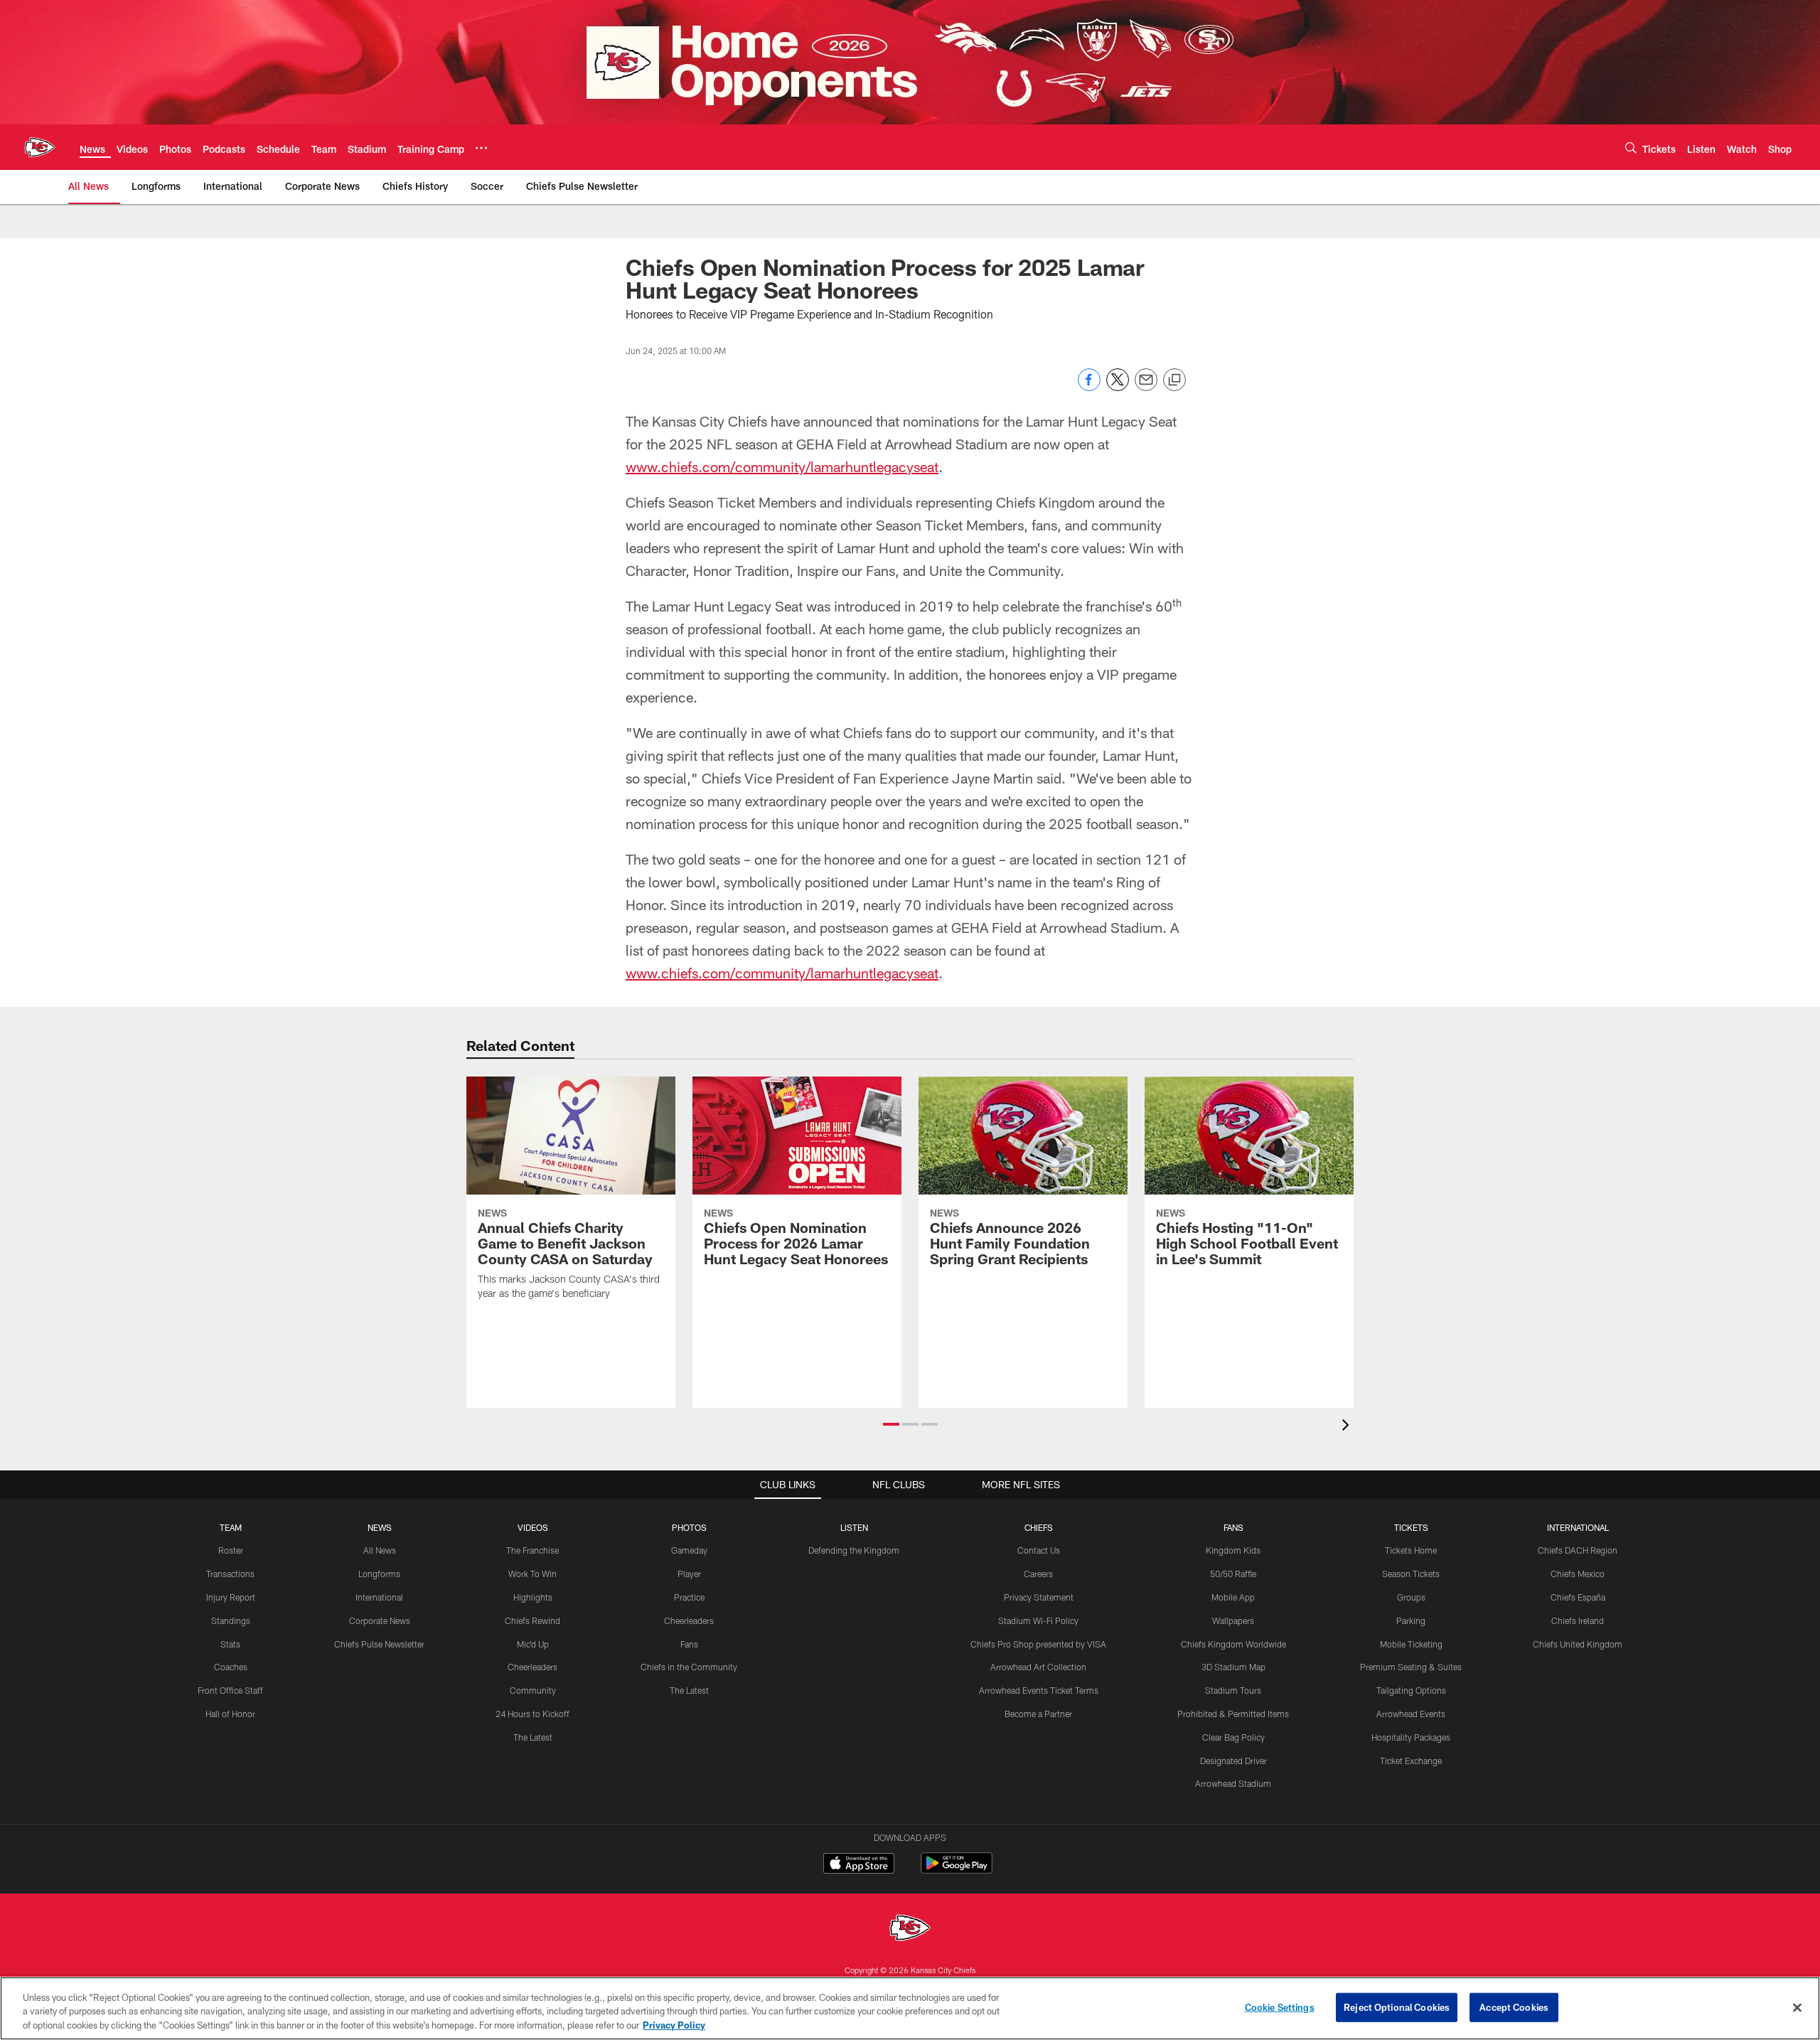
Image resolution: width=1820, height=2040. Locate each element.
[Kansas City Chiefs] (910, 1929)
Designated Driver (1233, 1761)
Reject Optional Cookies (1397, 2007)
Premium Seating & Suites (1411, 1667)
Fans (689, 1644)
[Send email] (1146, 387)
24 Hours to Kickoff (532, 1714)
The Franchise (532, 1550)
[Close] (1797, 2007)
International (379, 1597)
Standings (231, 1620)
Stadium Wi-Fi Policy (1038, 1620)
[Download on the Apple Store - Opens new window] (859, 1865)
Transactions (230, 1574)
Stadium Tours (1233, 1690)
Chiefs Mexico (1578, 1574)
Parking (1411, 1620)
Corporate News (380, 1620)
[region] (910, 2008)
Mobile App (1233, 1597)
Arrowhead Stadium (1233, 1783)
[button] (891, 1424)
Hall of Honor (230, 1714)
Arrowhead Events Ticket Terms (1039, 1690)
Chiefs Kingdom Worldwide (1233, 1644)
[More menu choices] (481, 148)
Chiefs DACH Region (1578, 1550)
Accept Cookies (1514, 2007)
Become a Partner (1038, 1714)
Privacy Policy (674, 2025)
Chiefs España (1578, 1597)
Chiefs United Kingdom (1578, 1644)
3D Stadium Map (1233, 1667)
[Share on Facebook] (1089, 387)
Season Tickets (1411, 1574)
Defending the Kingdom (854, 1550)
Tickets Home (1411, 1550)
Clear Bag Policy (1233, 1737)
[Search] (1631, 148)
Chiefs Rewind (532, 1620)
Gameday (689, 1550)
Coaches (231, 1667)
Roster (231, 1550)
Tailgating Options (1411, 1690)
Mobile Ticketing (1411, 1644)
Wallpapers (1233, 1620)
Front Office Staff (230, 1690)
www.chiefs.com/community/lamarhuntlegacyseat (782, 466)
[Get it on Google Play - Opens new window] (957, 1870)
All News (380, 1550)
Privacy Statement (1039, 1597)
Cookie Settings (1280, 2007)
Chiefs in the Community (689, 1667)
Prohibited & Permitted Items (1233, 1714)
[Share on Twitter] (1118, 387)
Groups (1411, 1597)
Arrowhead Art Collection (1038, 1667)
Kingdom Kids (1233, 1550)
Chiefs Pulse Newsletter (379, 1644)
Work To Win (532, 1574)
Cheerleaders (532, 1667)
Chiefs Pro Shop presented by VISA (1038, 1644)
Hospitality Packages (1411, 1737)
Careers (1038, 1574)
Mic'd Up (533, 1644)
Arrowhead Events (1411, 1714)
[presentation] (1348, 1427)
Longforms (379, 1574)
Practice (689, 1597)
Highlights (533, 1597)
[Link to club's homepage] (40, 147)
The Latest (533, 1737)
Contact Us (1039, 1550)
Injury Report (231, 1597)
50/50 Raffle (1233, 1574)
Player (689, 1574)
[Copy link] (1174, 380)
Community (533, 1690)
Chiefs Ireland (1578, 1620)
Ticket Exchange (1411, 1761)
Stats (230, 1644)
